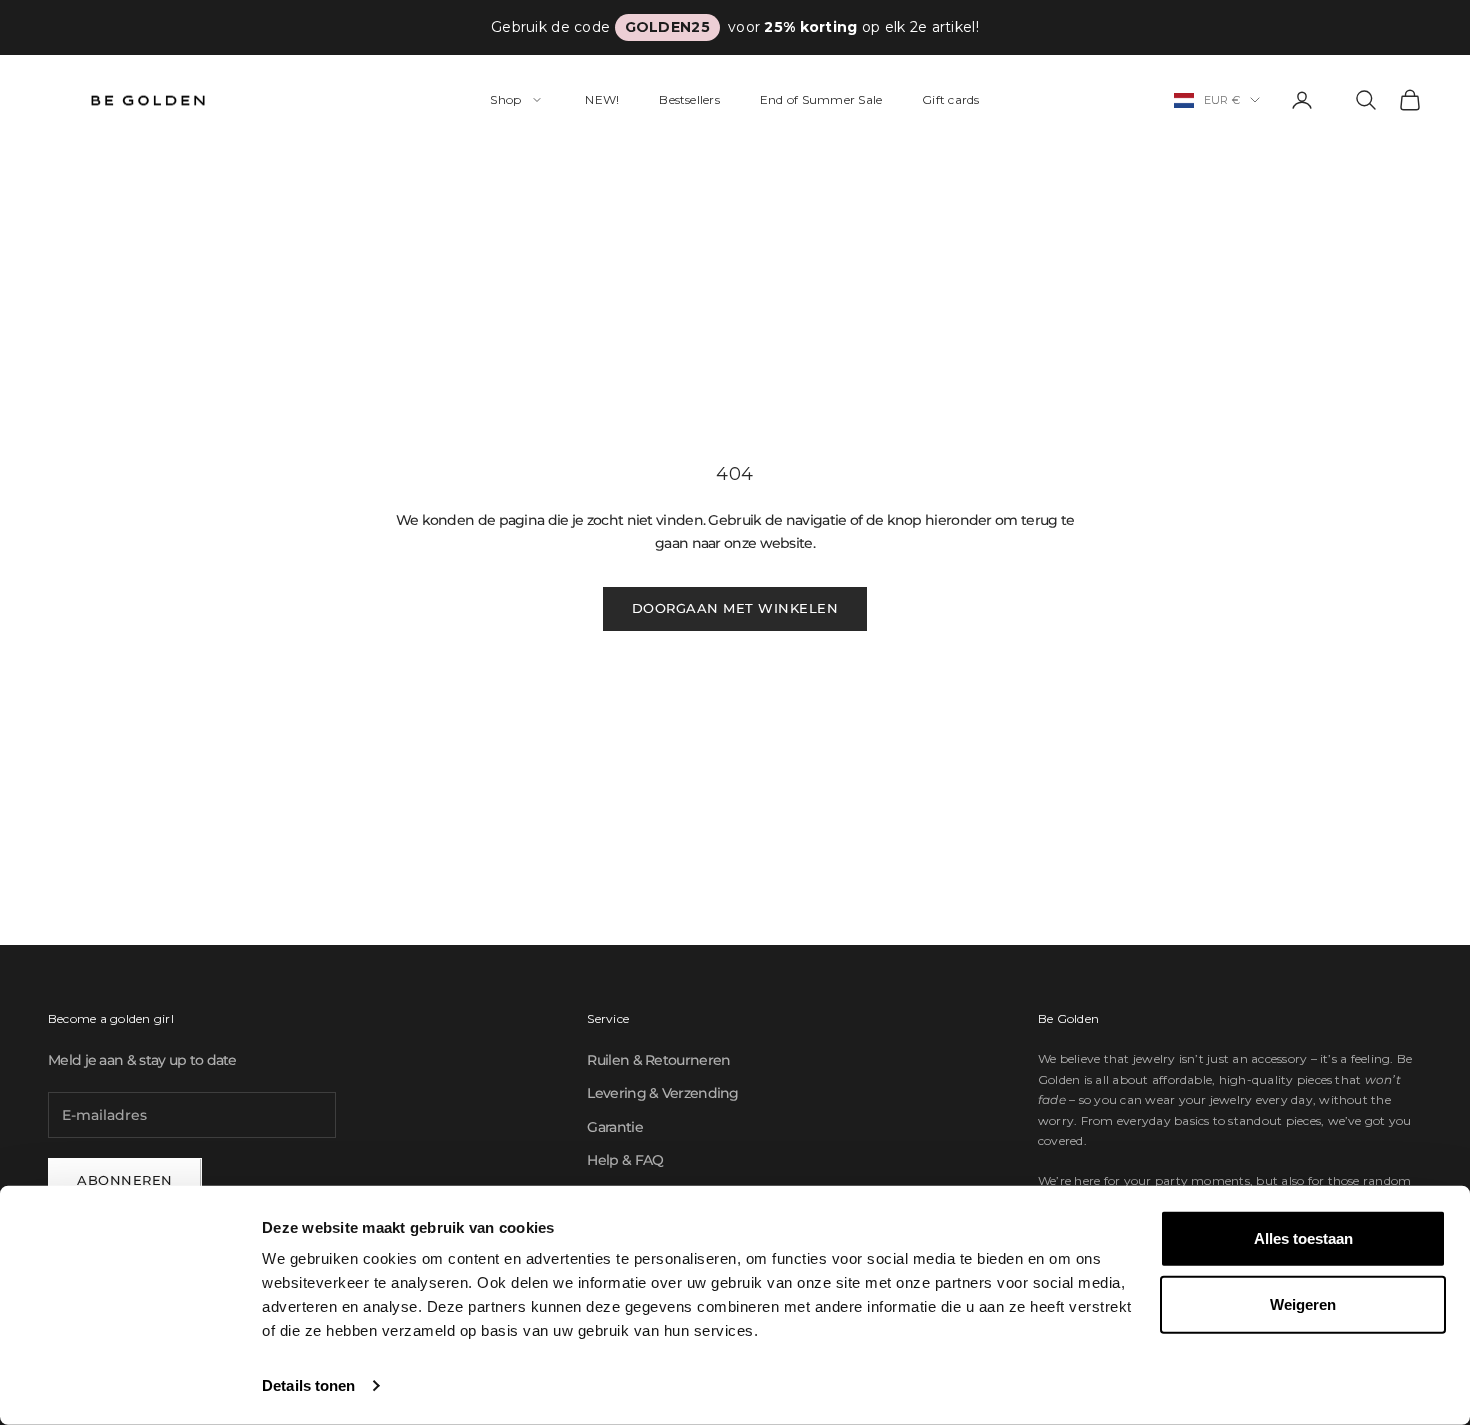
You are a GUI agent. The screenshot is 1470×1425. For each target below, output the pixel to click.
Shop (505, 99)
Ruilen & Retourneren (658, 1060)
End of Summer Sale (821, 99)
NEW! (602, 99)
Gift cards (950, 99)
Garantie (614, 1127)
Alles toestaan (1303, 1238)
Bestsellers (689, 99)
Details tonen (308, 1385)
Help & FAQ (625, 1160)
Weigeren (1303, 1303)
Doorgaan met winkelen (735, 608)
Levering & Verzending (662, 1093)
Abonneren (125, 1180)
